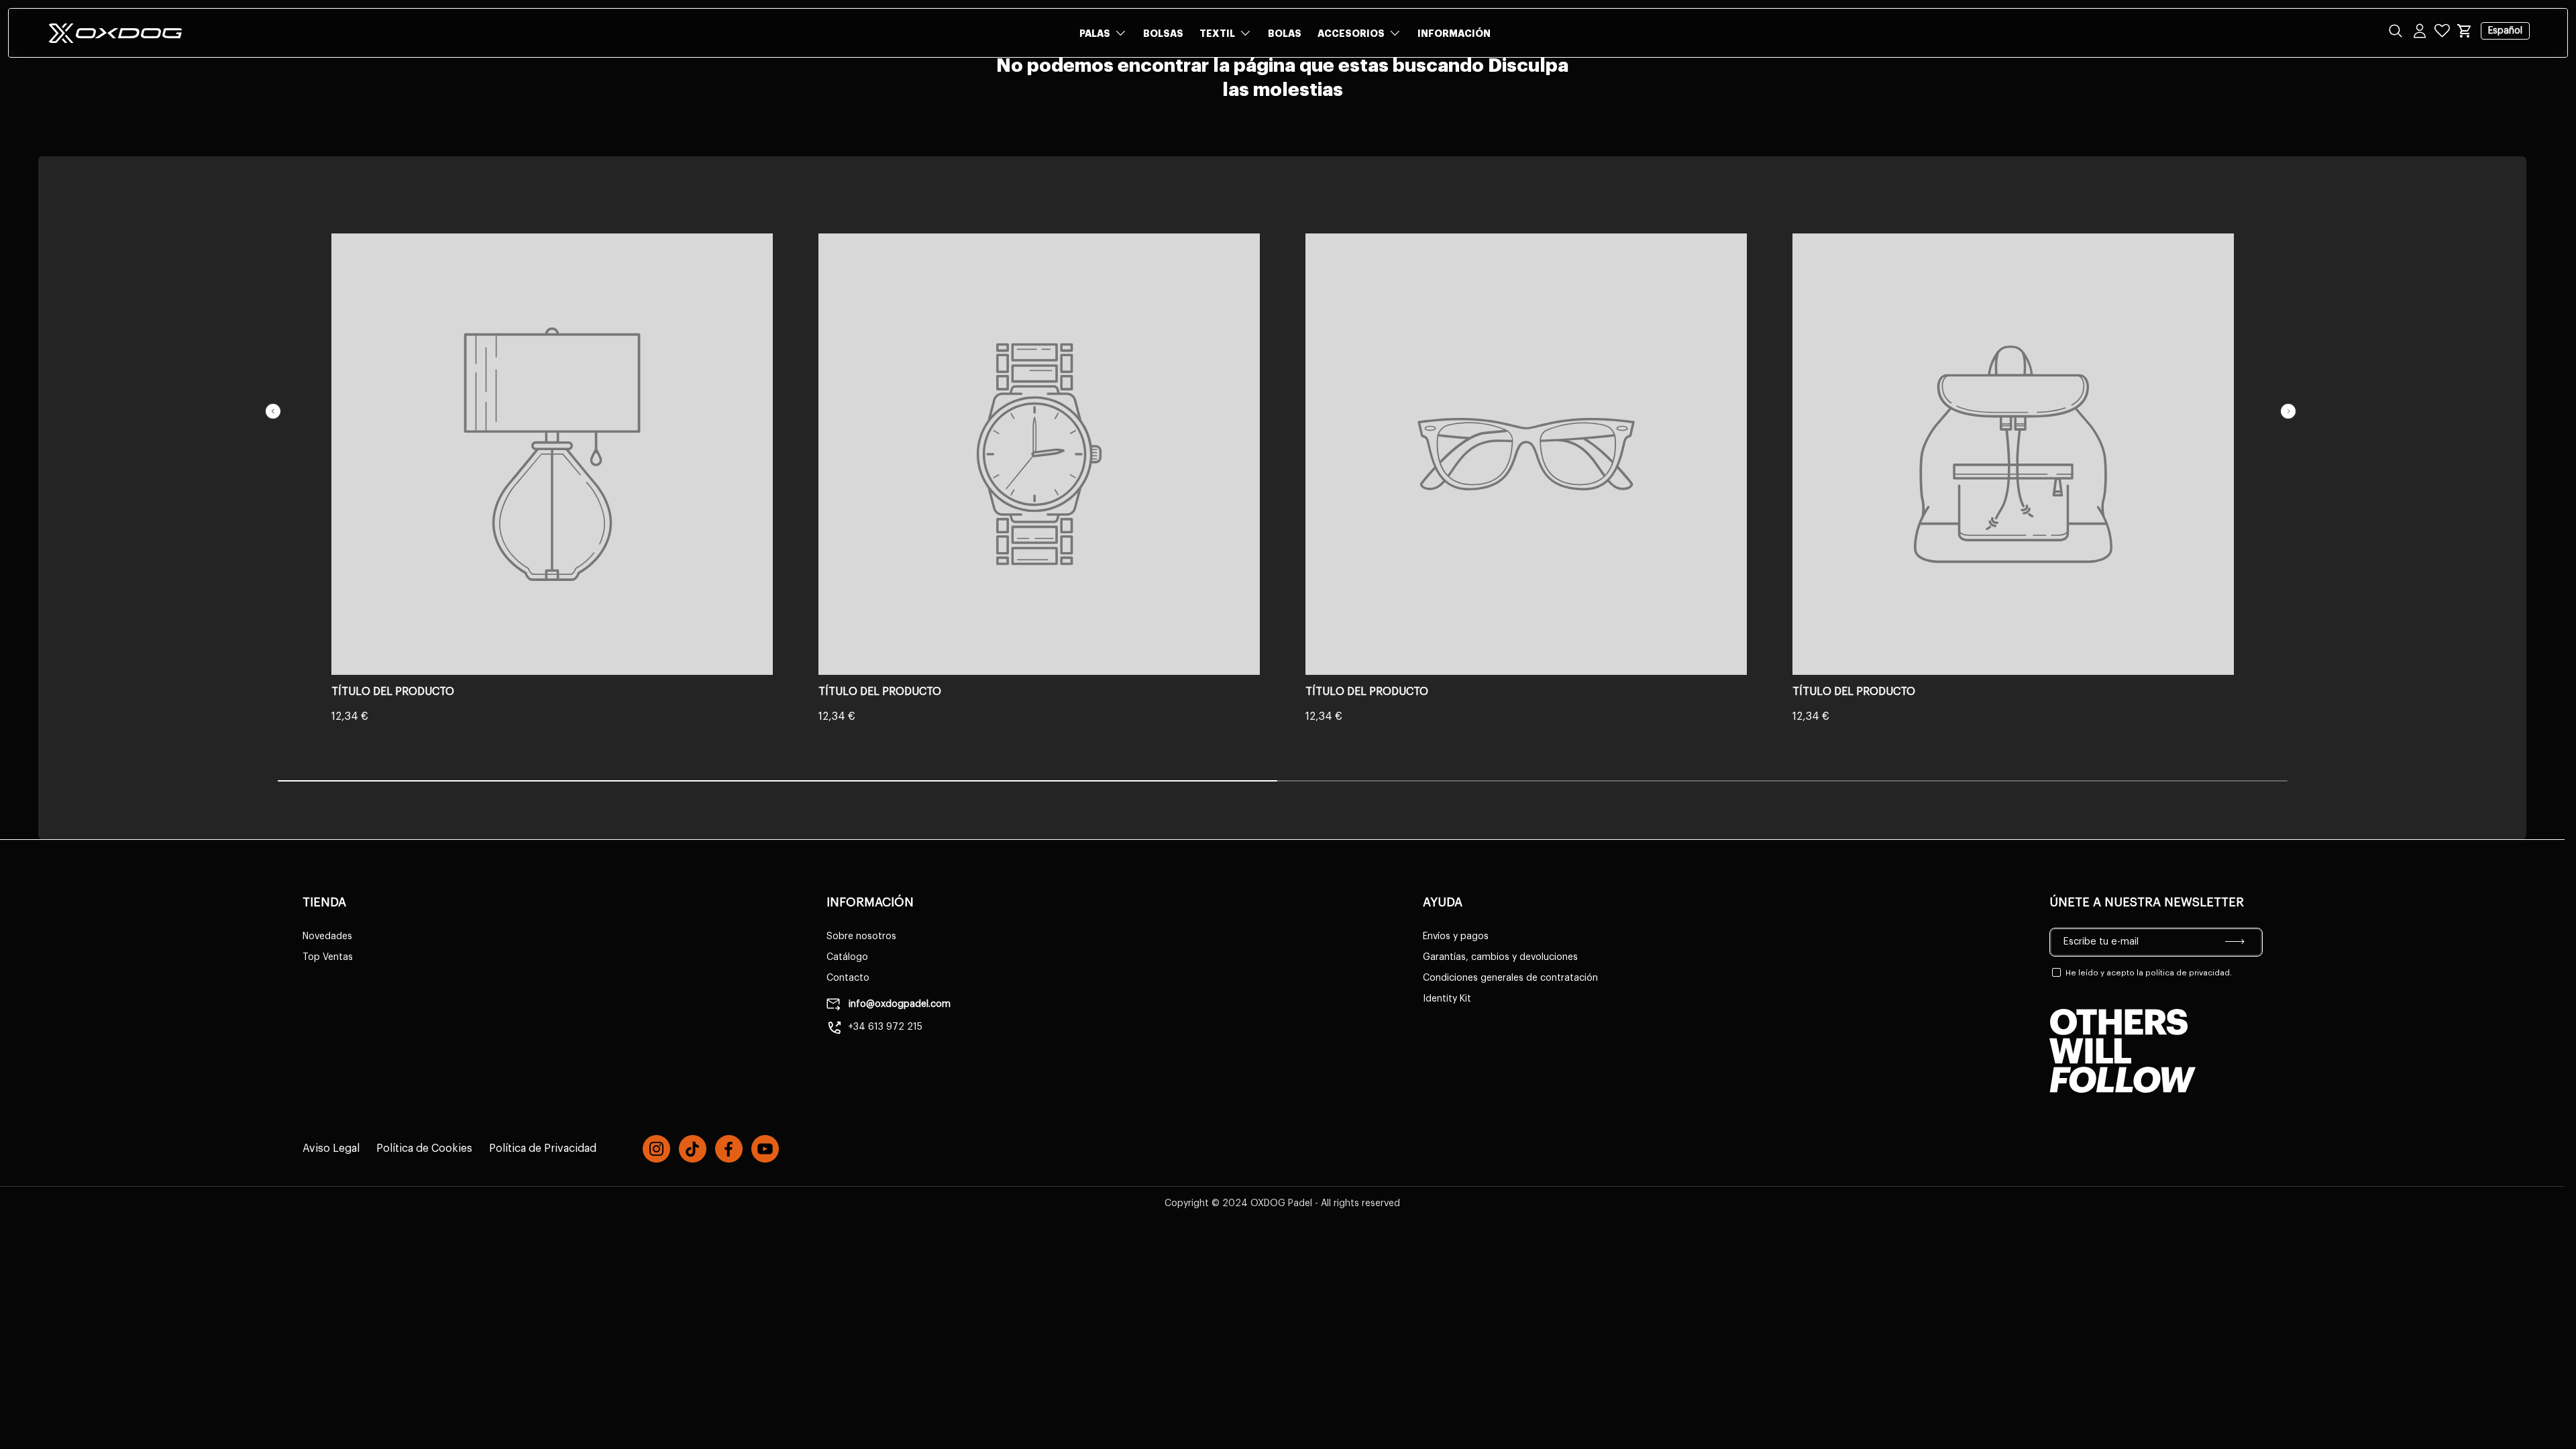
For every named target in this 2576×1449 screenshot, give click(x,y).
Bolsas (1163, 34)
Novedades (327, 936)
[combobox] (1288, 75)
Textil (1217, 34)
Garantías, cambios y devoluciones (1500, 957)
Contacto (848, 978)
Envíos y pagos (1456, 936)
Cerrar (40, 107)
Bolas (1285, 34)
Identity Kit (1447, 999)
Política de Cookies (424, 1148)
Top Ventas (328, 957)
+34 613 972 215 (885, 1027)
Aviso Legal (331, 1148)
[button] (2465, 31)
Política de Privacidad (543, 1148)
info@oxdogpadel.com (898, 1004)
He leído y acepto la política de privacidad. (2149, 973)
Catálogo (847, 957)
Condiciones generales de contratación (1510, 978)
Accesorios (1351, 34)
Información (1454, 34)
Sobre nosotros (861, 936)
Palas (1095, 34)
